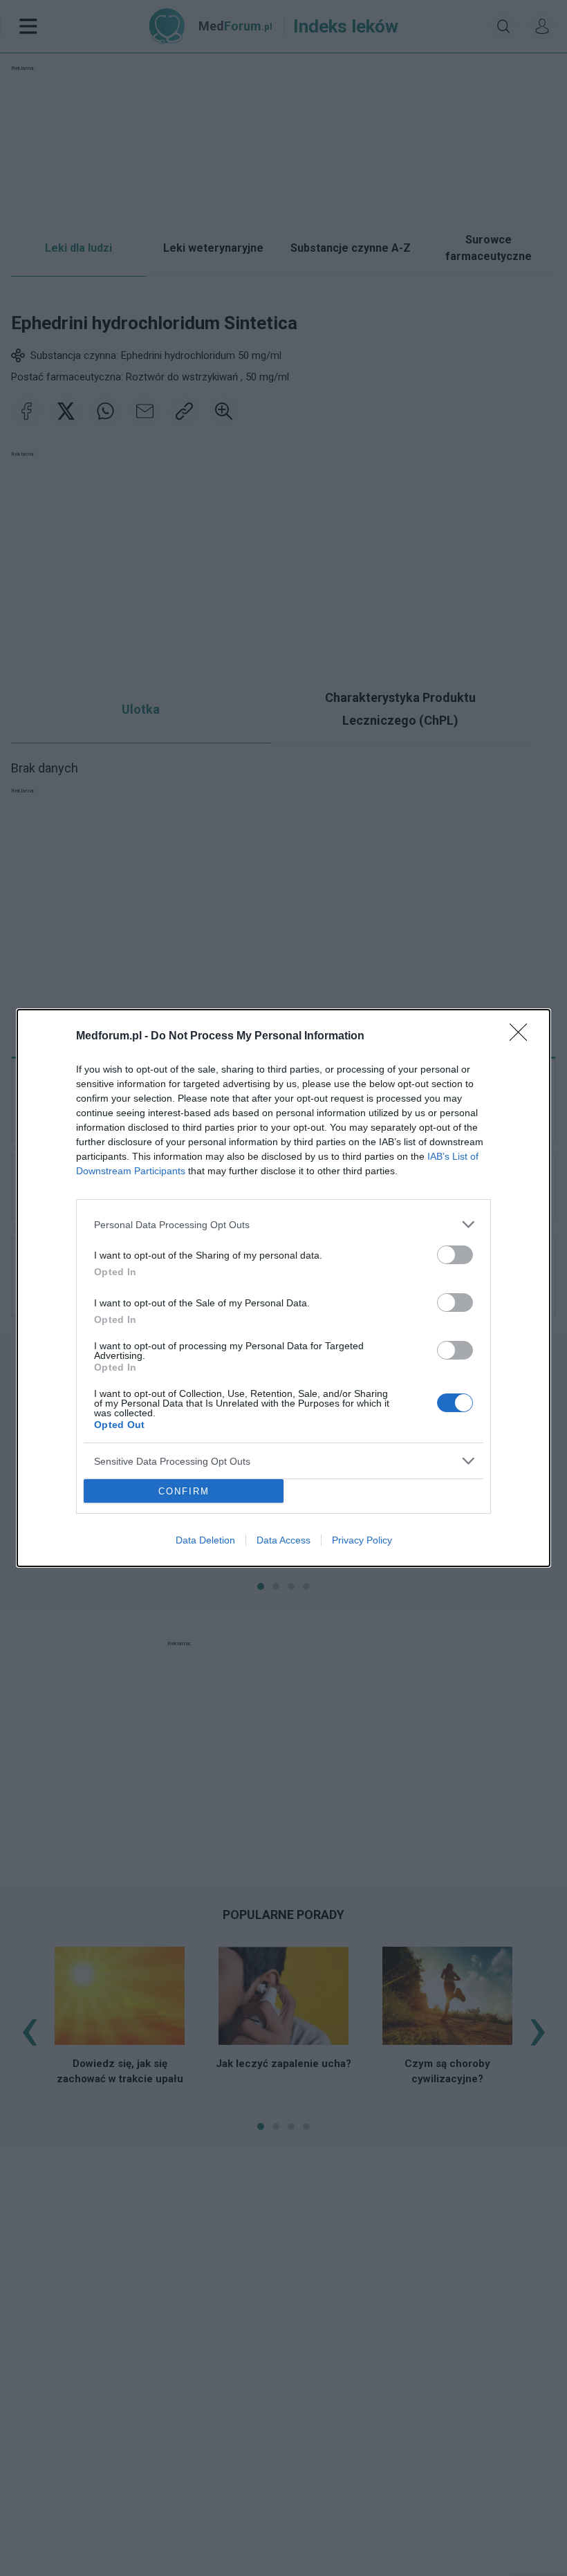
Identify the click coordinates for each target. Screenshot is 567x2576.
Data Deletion (205, 1540)
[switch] (455, 1255)
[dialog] (283, 1288)
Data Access (283, 1540)
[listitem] (283, 1224)
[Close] (523, 1037)
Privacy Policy (362, 1540)
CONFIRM (184, 1491)
